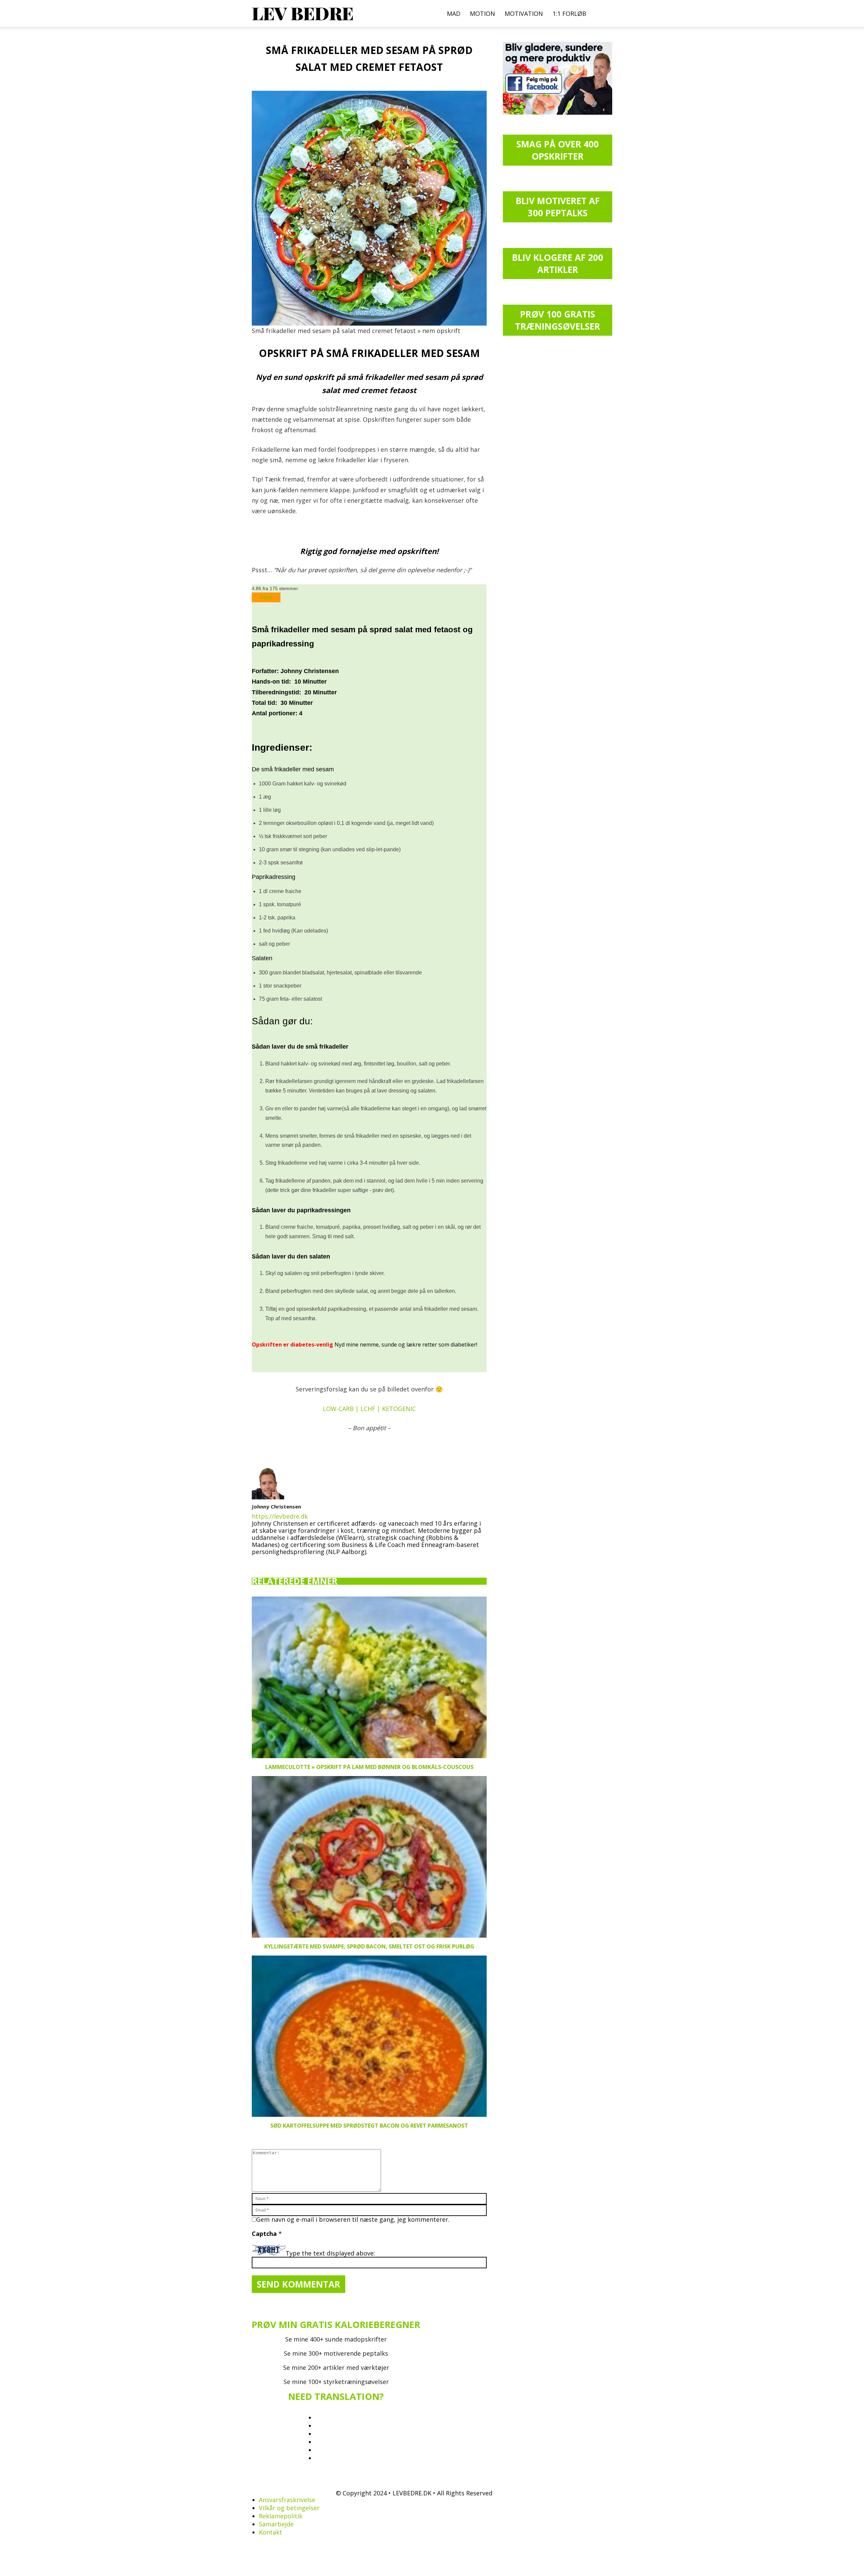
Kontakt (271, 2532)
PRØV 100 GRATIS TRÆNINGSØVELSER (558, 320)
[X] (292, 1560)
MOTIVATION (524, 13)
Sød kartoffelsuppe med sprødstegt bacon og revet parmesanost (369, 2126)
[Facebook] (257, 1562)
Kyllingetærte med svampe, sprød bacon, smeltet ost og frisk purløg (369, 1946)
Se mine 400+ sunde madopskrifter (336, 2339)
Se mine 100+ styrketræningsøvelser (336, 2382)
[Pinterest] (280, 1562)
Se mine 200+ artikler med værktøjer (336, 2367)
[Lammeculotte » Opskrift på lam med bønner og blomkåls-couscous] (369, 1677)
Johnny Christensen (276, 1506)
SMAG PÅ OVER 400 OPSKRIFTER (558, 150)
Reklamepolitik (281, 2516)
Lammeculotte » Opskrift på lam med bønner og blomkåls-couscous (369, 1767)
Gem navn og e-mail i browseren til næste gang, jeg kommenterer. (353, 2219)
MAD (454, 13)
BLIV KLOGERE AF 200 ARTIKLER (558, 264)
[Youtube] (304, 1562)
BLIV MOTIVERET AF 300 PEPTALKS (558, 207)
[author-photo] (268, 1497)
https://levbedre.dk (280, 1516)
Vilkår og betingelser (289, 2508)
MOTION (482, 13)
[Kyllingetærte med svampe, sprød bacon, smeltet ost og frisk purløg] (369, 1857)
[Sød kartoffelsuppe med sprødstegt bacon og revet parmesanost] (369, 2036)
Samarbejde (276, 2524)
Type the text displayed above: (330, 2253)
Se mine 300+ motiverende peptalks (336, 2353)
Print (266, 597)
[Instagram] (269, 1561)
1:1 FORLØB (569, 13)
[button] (604, 13)
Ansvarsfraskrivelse (287, 2500)
